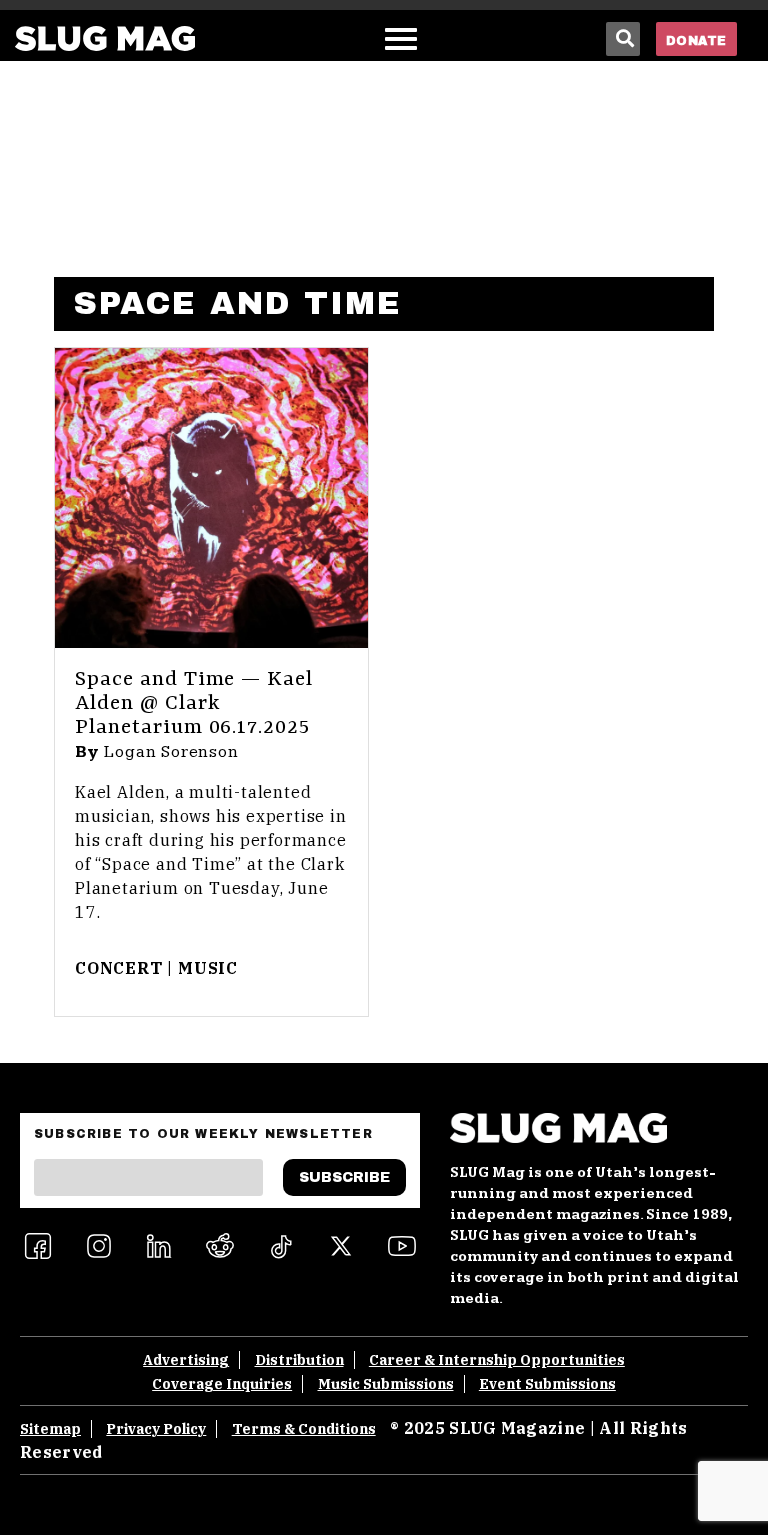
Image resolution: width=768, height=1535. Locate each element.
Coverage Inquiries (222, 1384)
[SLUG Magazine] (105, 38)
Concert (119, 968)
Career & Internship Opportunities (497, 1360)
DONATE (696, 41)
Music (208, 968)
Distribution (299, 1360)
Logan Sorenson (171, 752)
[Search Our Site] (623, 39)
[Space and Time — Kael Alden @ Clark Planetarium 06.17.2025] (211, 498)
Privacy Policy (156, 1429)
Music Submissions (386, 1384)
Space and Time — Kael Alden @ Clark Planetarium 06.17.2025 (194, 704)
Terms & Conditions (304, 1429)
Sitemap (50, 1429)
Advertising (186, 1360)
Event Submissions (547, 1384)
